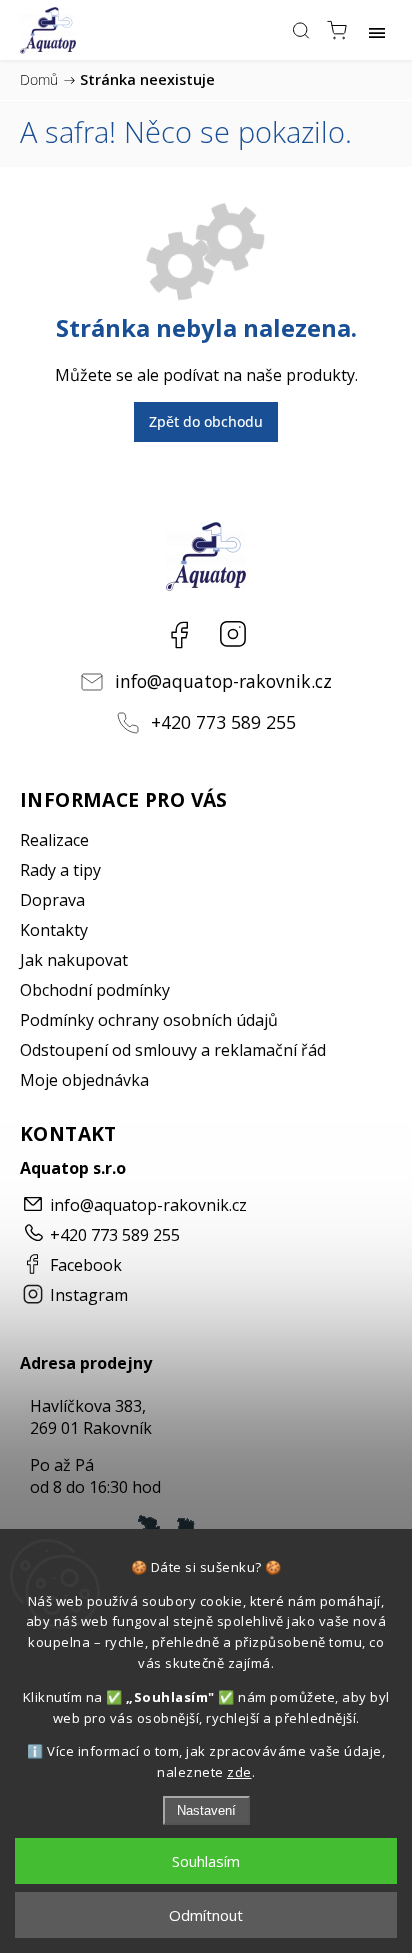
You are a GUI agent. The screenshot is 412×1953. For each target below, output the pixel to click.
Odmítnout (206, 1915)
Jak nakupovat (74, 960)
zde (239, 1772)
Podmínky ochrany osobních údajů (149, 1020)
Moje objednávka (84, 1080)
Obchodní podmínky (95, 990)
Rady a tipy (60, 870)
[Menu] (377, 30)
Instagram (233, 634)
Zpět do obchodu (206, 421)
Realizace (54, 840)
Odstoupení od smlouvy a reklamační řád (173, 1050)
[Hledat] (301, 30)
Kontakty (54, 930)
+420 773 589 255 (223, 722)
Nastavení (206, 1810)
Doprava (52, 900)
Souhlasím (206, 1861)
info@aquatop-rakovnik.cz (223, 681)
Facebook (179, 634)
